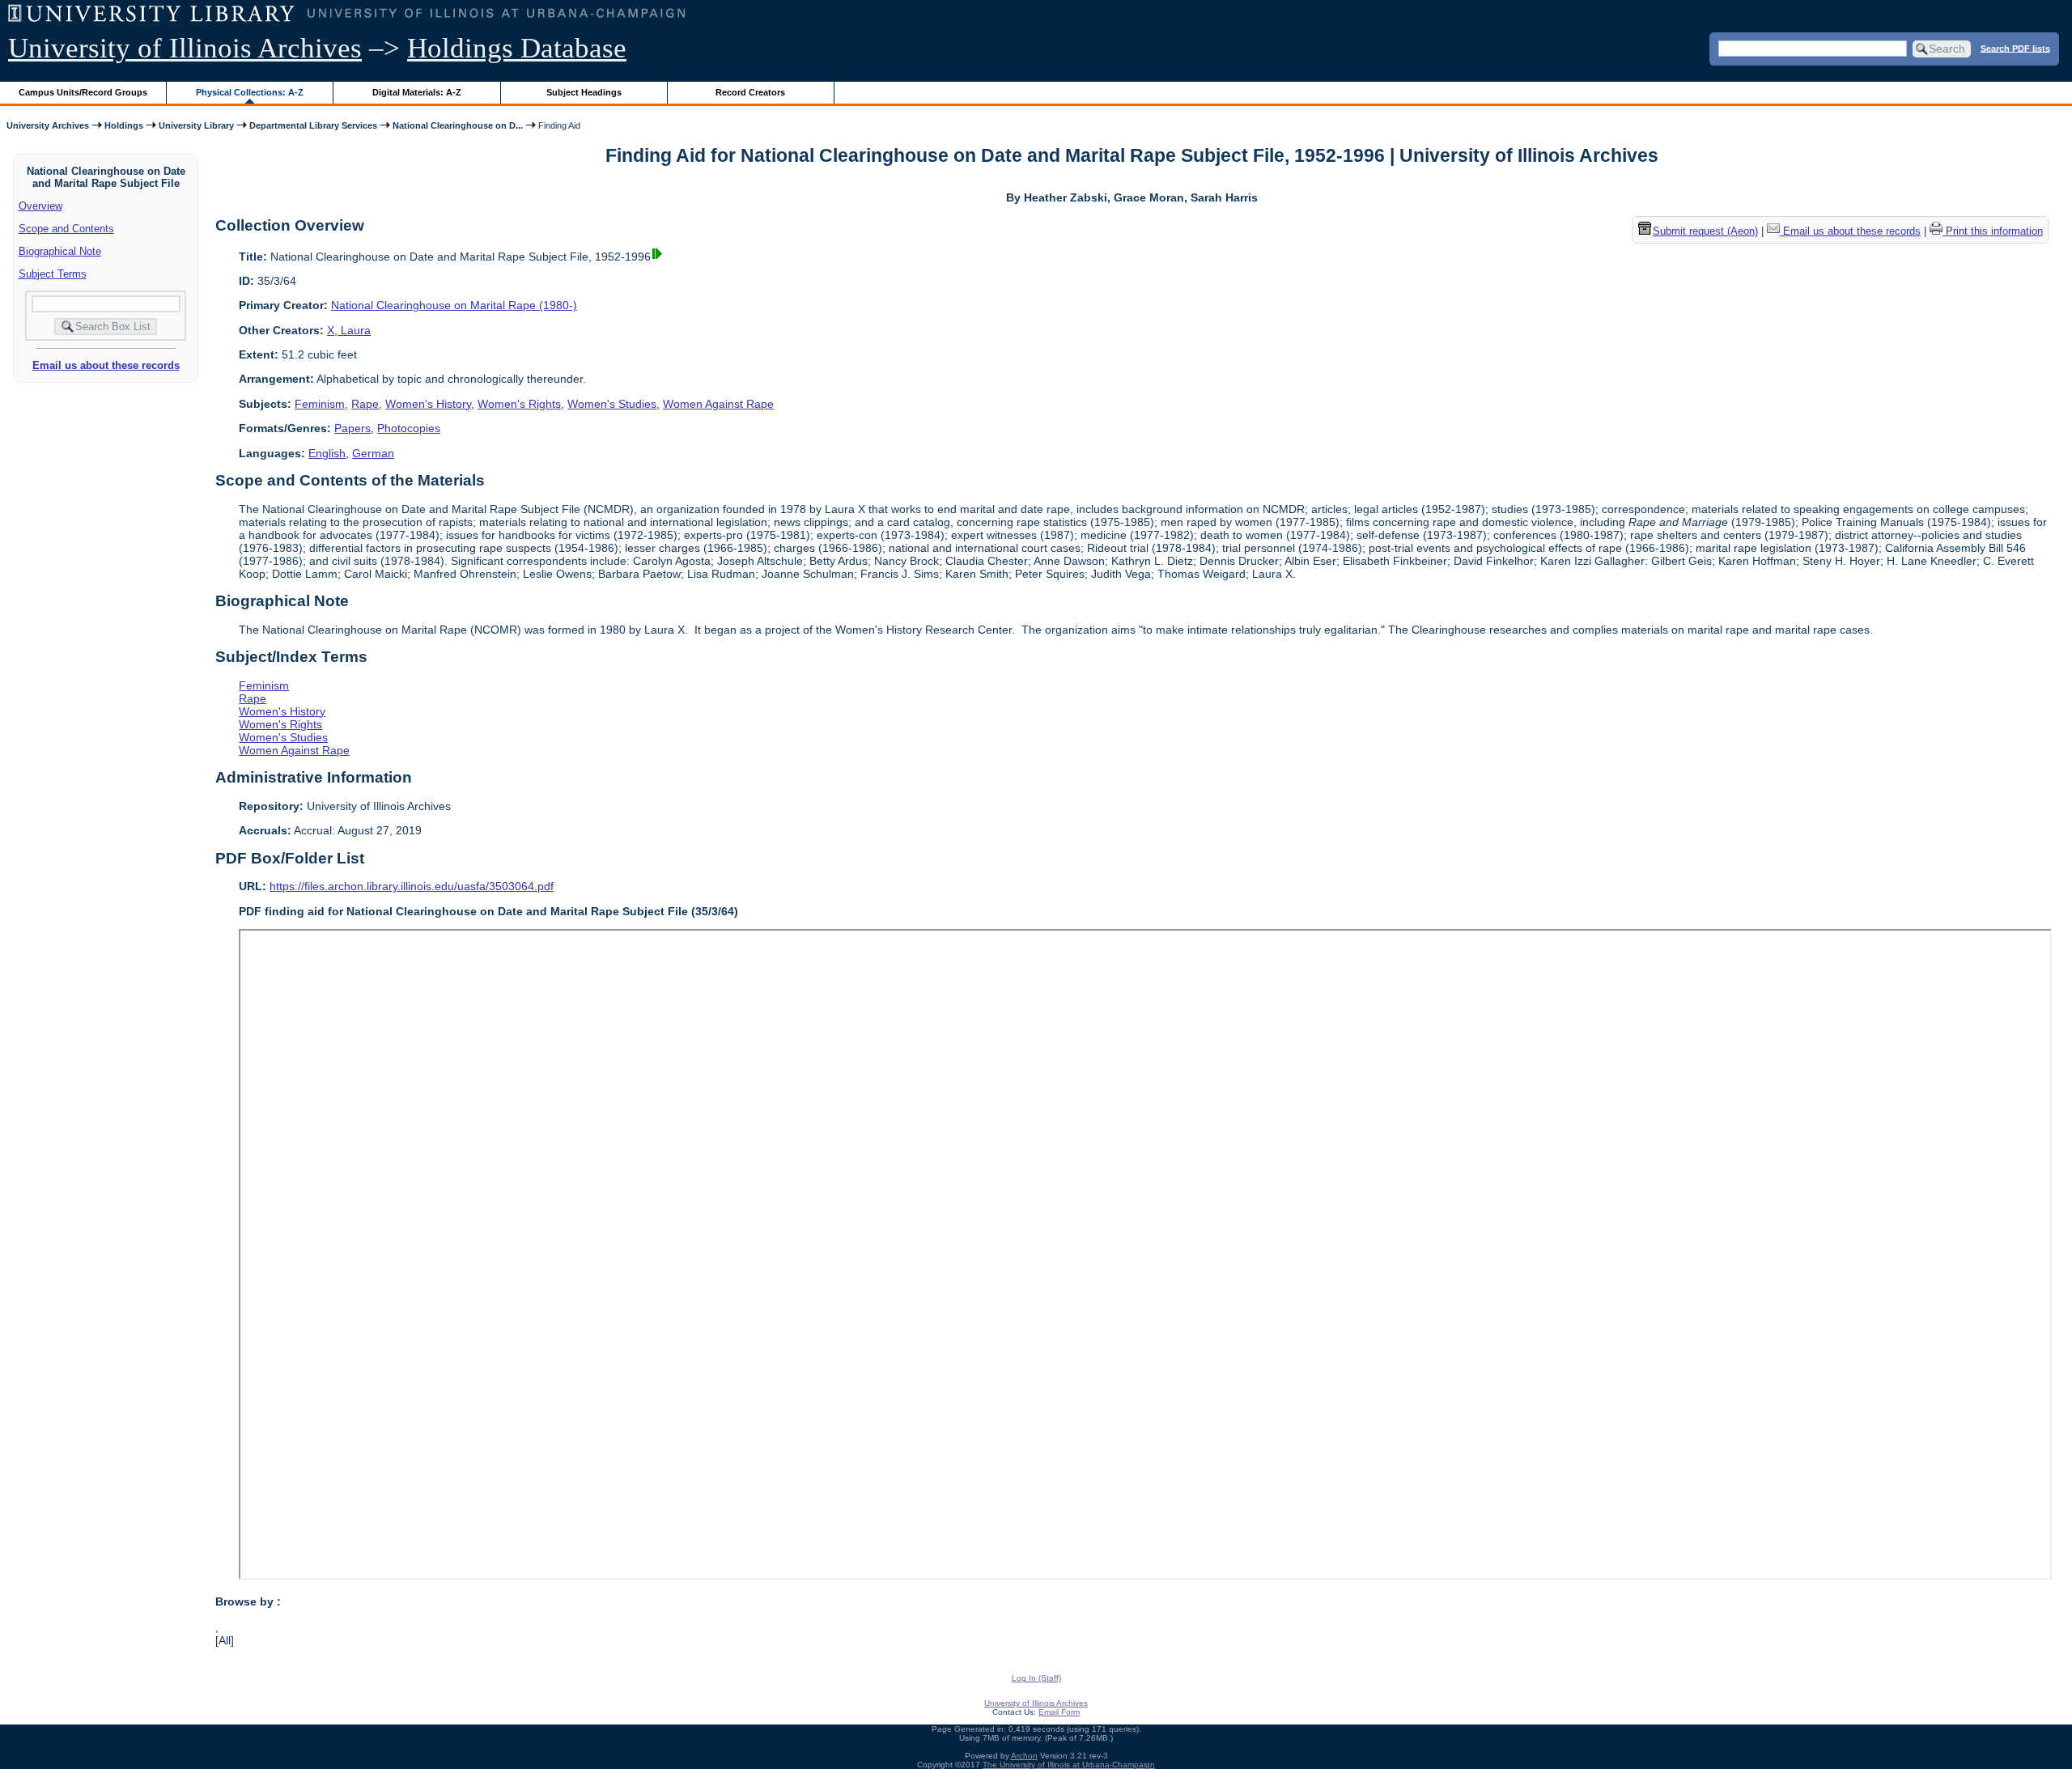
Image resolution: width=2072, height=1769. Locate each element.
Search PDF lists (2015, 48)
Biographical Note (60, 251)
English (327, 453)
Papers (352, 428)
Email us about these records (106, 365)
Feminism (320, 404)
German (373, 453)
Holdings (124, 125)
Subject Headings (584, 92)
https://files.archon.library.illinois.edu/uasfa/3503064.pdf (412, 886)
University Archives (48, 125)
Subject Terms (53, 274)
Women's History (428, 404)
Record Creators (750, 92)
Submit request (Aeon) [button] (1705, 231)
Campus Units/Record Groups (83, 92)
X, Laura (349, 330)
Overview (40, 206)
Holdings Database (517, 48)
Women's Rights (519, 404)
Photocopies (409, 428)
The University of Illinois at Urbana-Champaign (1069, 1765)
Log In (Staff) (1036, 1678)
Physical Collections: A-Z (250, 92)
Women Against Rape (718, 404)
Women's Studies (612, 404)
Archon (1024, 1756)
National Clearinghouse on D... (458, 125)
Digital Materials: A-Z (417, 92)
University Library (196, 125)
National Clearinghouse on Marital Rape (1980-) (454, 305)
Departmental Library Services (313, 125)
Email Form (1059, 1712)
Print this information (1993, 231)
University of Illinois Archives (185, 48)
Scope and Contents (66, 229)
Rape (365, 404)
